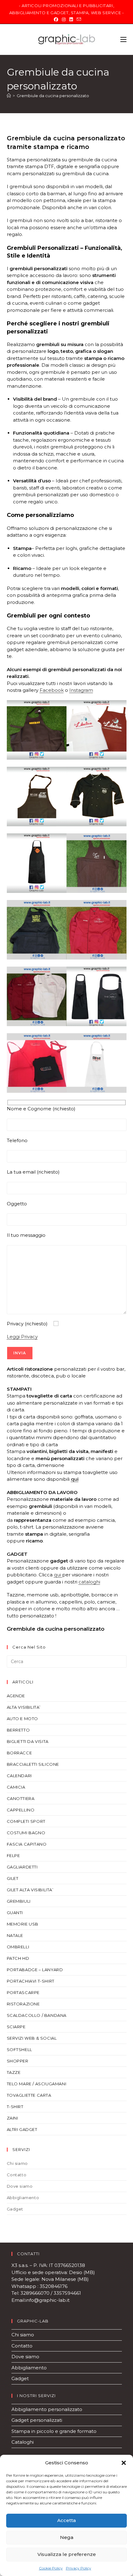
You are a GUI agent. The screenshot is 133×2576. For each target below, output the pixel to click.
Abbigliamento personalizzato (47, 2409)
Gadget (15, 2209)
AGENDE (16, 1696)
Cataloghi (23, 2442)
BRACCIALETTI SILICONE (33, 1764)
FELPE (13, 1856)
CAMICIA (16, 1787)
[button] (124, 2463)
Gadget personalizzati (37, 2420)
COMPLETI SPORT (26, 1821)
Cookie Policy (51, 2568)
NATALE (15, 1935)
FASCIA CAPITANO (27, 1844)
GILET (13, 1878)
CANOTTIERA (21, 1798)
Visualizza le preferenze (67, 2554)
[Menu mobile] (123, 39)
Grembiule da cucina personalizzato (53, 96)
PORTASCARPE (23, 1992)
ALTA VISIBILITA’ (24, 1707)
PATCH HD (18, 1958)
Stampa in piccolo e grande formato (54, 2431)
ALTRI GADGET (22, 2129)
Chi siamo (17, 2163)
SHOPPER (18, 2061)
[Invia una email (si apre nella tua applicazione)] (78, 19)
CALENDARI (19, 1776)
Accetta (66, 2520)
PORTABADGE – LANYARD (35, 1970)
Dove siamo (20, 2186)
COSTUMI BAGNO (26, 1833)
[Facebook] (56, 19)
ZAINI (13, 2118)
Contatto (17, 2175)
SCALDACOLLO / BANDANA (37, 2015)
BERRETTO (18, 1730)
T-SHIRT (15, 2107)
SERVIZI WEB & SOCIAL (32, 2038)
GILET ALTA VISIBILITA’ (30, 1890)
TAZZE (14, 2072)
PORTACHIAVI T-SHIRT (31, 1981)
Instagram (81, 690)
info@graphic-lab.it (48, 2300)
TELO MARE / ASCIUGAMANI (37, 2084)
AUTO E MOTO (23, 1719)
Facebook (52, 690)
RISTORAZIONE (23, 2004)
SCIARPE (16, 2027)
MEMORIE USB (23, 1924)
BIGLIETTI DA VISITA (28, 1741)
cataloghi (89, 1582)
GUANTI (15, 1913)
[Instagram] (64, 19)
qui (75, 1479)
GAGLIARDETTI (22, 1867)
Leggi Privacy (22, 1337)
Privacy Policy (79, 2568)
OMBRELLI (18, 1947)
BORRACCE (19, 1753)
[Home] (9, 96)
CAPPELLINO (21, 1810)
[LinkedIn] (71, 19)
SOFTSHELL (19, 2050)
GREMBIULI (19, 1901)
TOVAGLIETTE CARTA (29, 2095)
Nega (67, 2537)
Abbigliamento (23, 2198)
